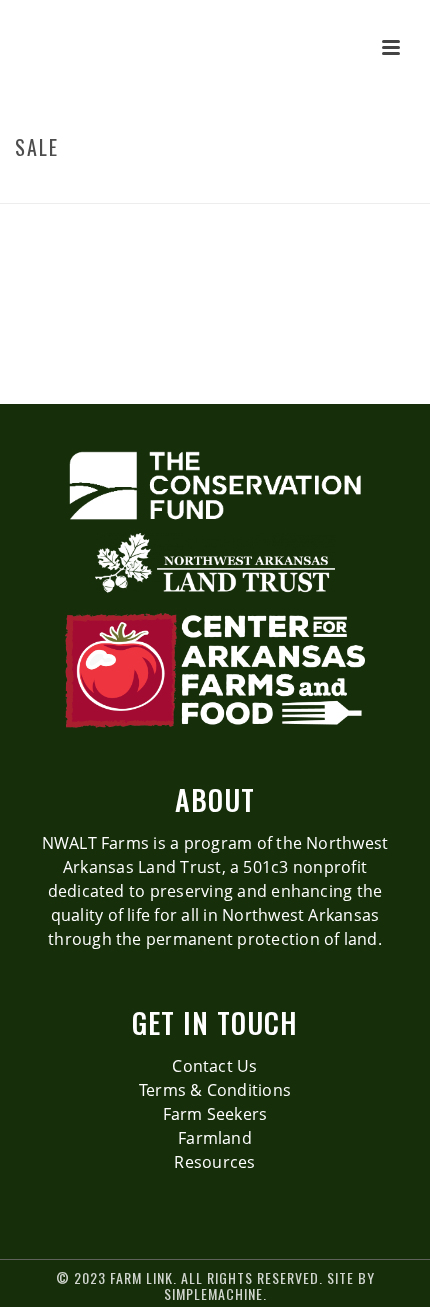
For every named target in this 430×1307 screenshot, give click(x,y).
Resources (214, 1162)
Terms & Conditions (215, 1090)
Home (194, 189)
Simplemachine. (215, 1293)
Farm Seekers (215, 1114)
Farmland (215, 1138)
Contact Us (214, 1066)
